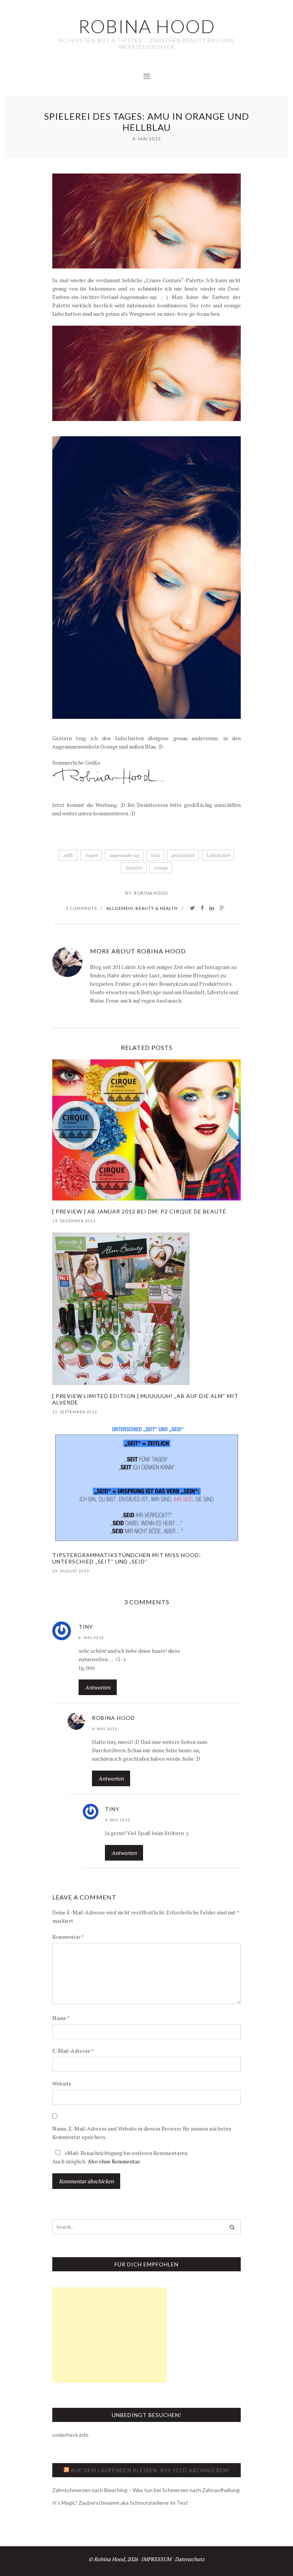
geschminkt (183, 855)
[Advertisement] (109, 2335)
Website (62, 2083)
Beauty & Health (157, 908)
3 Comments (81, 908)
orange (161, 868)
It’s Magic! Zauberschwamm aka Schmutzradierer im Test (120, 2503)
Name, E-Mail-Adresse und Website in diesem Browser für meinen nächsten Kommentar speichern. (142, 2133)
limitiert (134, 868)
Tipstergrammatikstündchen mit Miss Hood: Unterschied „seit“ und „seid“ (127, 1558)
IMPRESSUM (156, 2559)
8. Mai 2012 (91, 1638)
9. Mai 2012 (105, 1729)
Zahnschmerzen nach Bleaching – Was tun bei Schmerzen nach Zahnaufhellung (146, 2490)
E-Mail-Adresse (73, 2051)
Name (61, 2018)
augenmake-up (124, 855)
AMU (68, 855)
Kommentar (68, 1937)
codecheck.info (70, 2435)
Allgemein (120, 908)
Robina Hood (151, 893)
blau (155, 855)
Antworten (98, 1687)
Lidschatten (218, 855)
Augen (91, 855)
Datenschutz (190, 2559)
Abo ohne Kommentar (114, 2161)
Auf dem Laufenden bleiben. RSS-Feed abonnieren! (150, 2470)
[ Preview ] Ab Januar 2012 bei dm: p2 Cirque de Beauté (139, 1211)
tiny (86, 1627)
